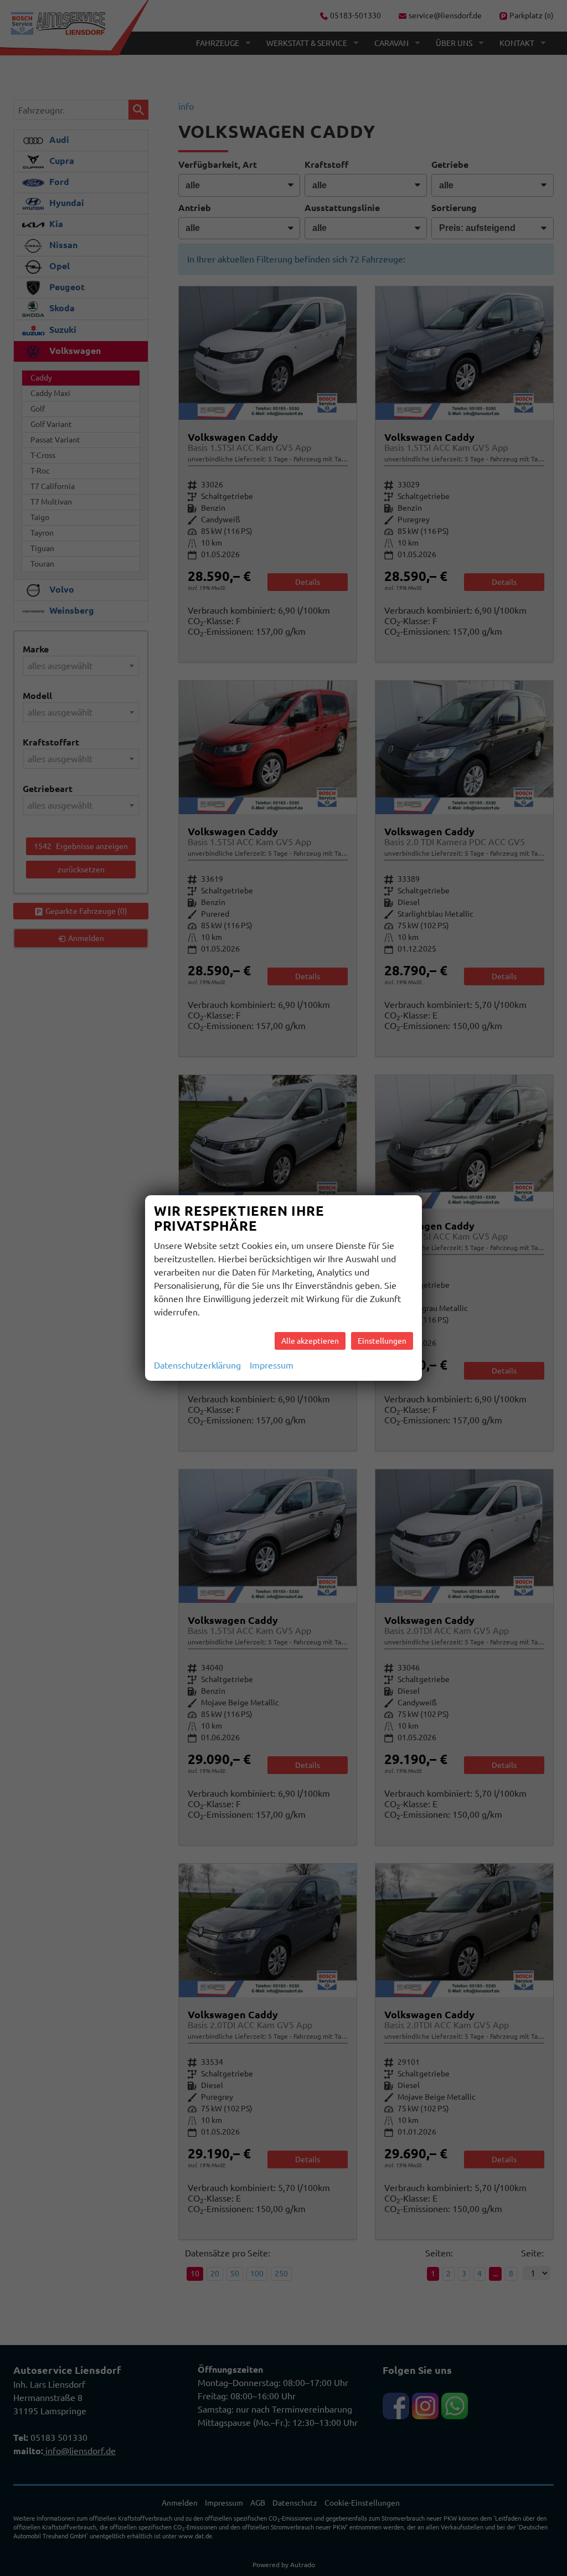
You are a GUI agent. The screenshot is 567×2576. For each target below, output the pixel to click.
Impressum (272, 1365)
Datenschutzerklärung (197, 1365)
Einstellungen (382, 1341)
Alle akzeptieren (310, 1341)
